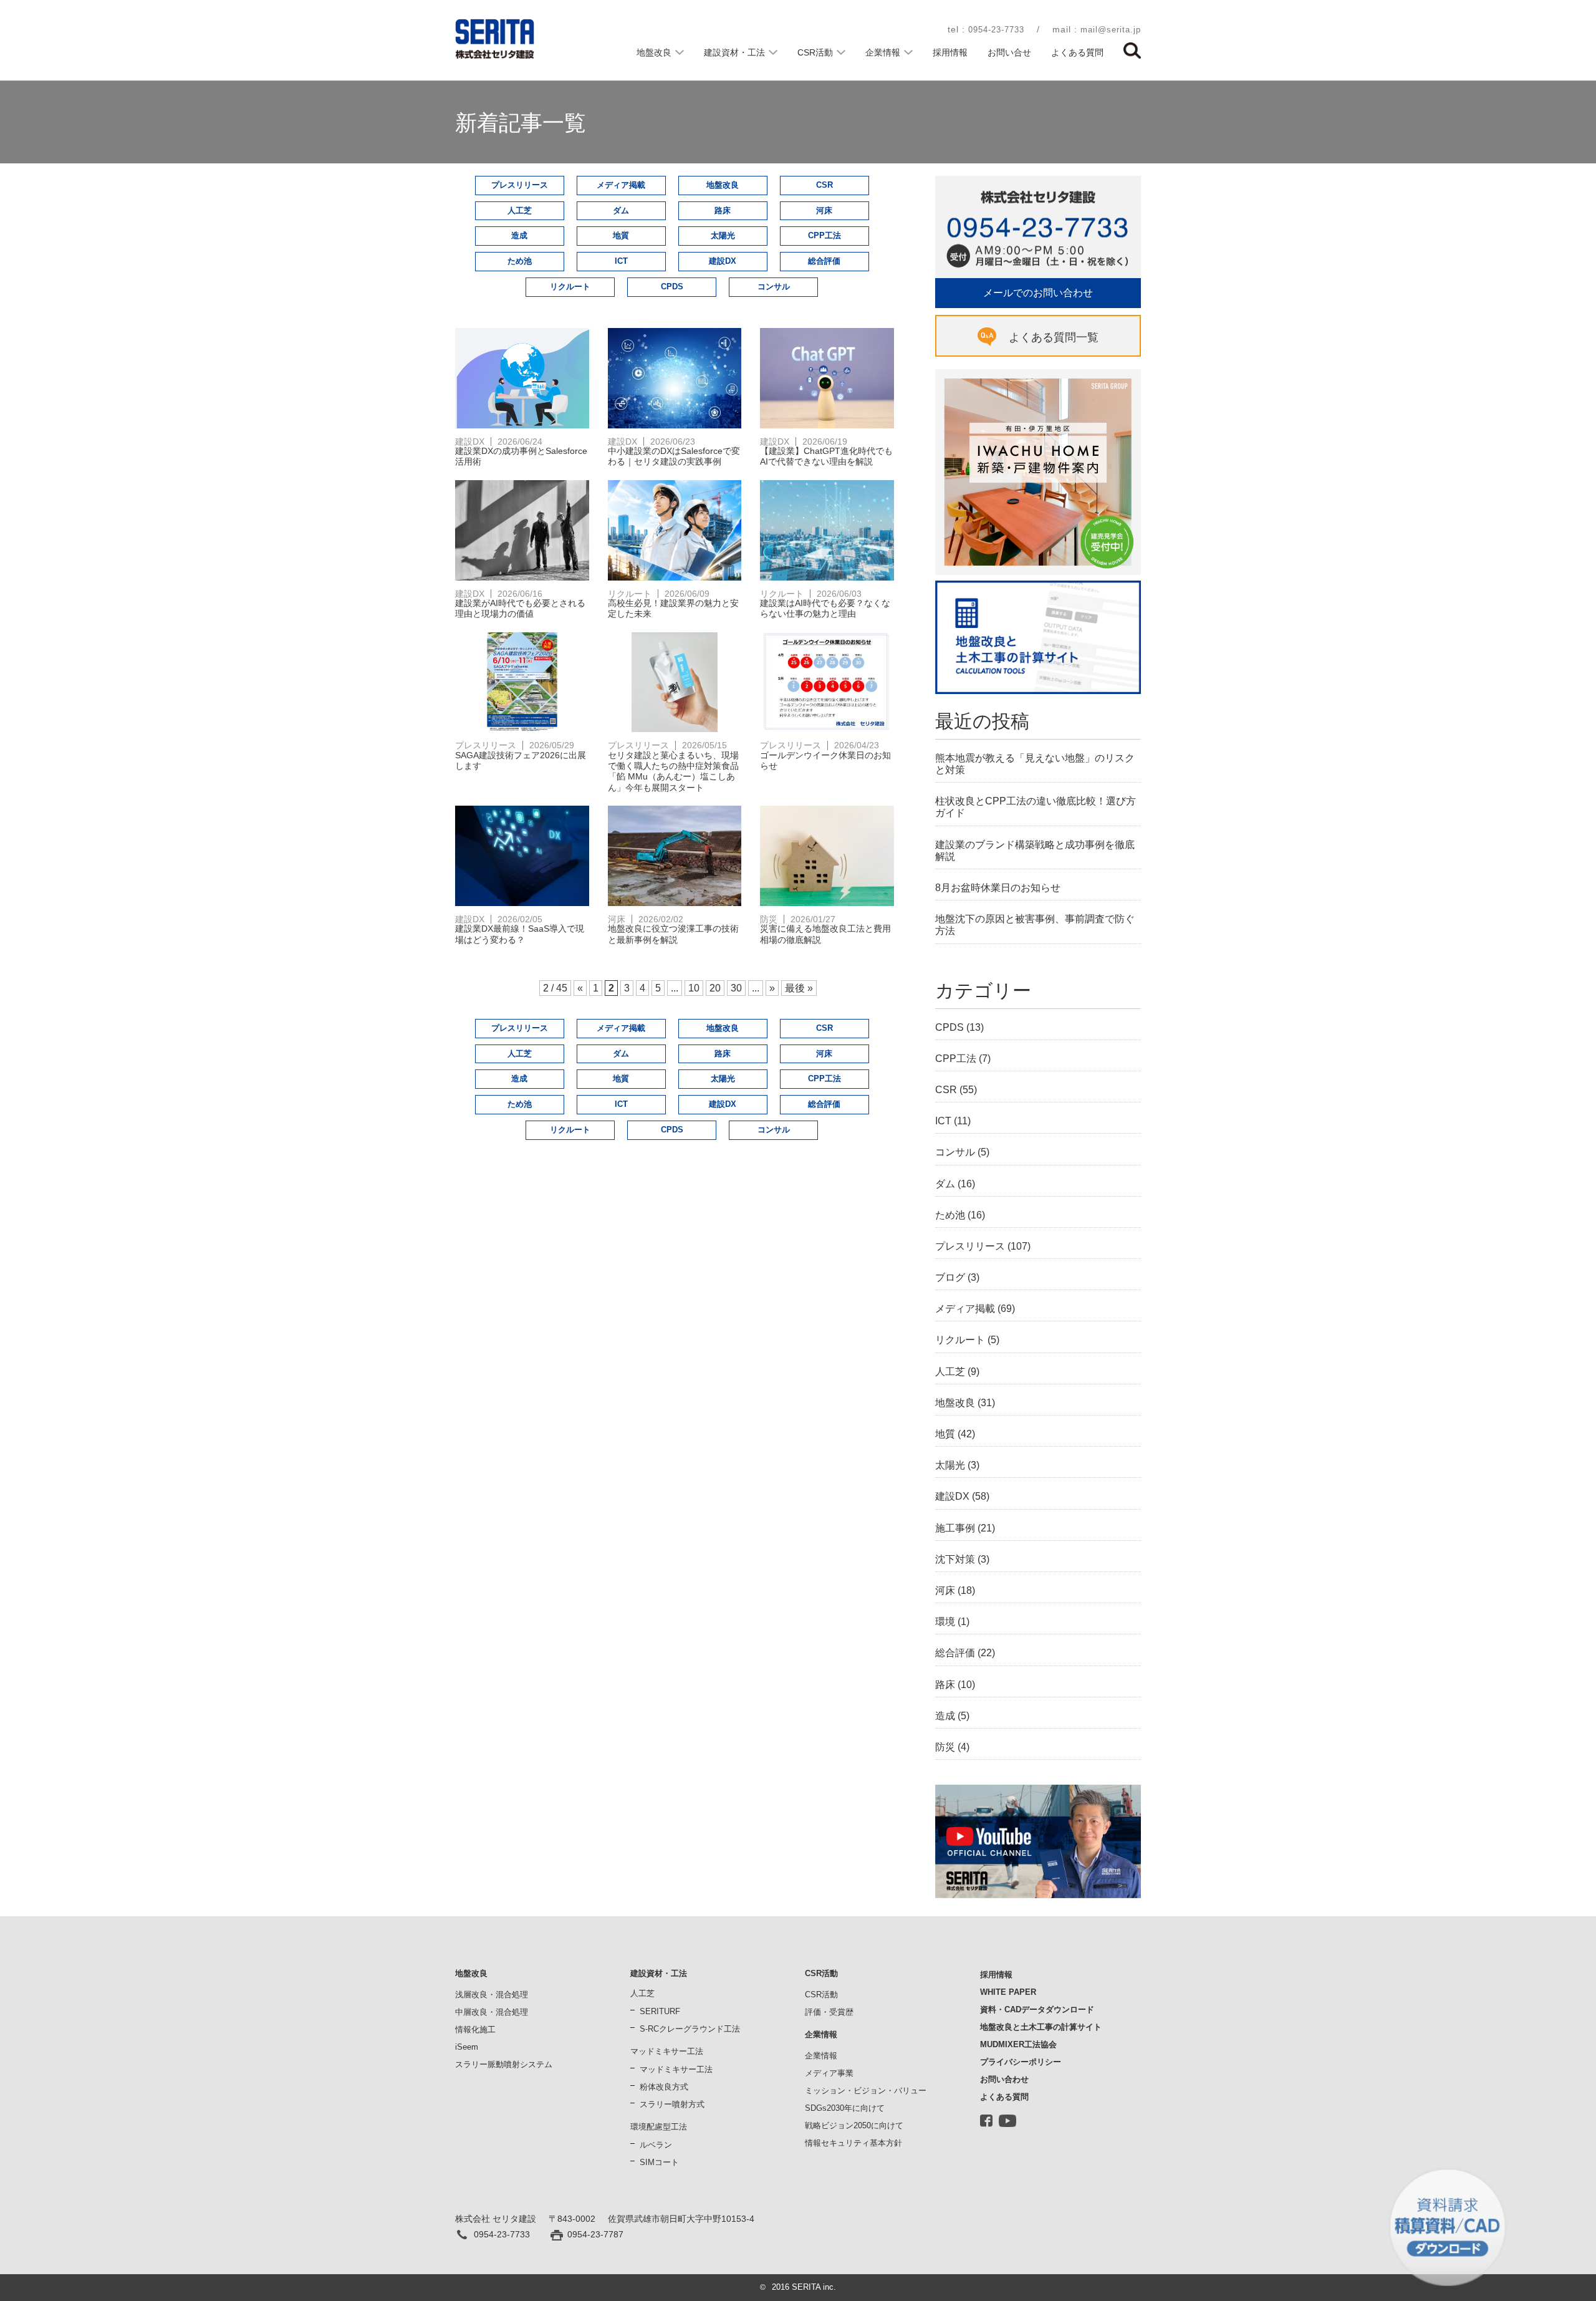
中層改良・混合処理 (492, 2012)
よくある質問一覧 (1054, 337)
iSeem (467, 2047)
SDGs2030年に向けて (845, 2108)
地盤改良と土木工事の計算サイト (1041, 2027)
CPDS (672, 287)
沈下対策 (955, 1559)
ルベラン (656, 2145)
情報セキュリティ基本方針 (853, 2143)
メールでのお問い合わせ (1038, 293)
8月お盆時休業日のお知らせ (998, 888)
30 (736, 988)
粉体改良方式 (664, 2087)
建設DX (723, 261)
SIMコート (659, 2162)
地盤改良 (654, 52)
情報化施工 (475, 2029)
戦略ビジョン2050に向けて (854, 2125)
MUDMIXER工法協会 (1018, 2044)
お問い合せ (1009, 52)
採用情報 (950, 52)
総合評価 (824, 261)
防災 (945, 1747)
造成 (519, 235)
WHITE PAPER (1008, 1992)
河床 (824, 210)
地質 (621, 235)
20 (715, 988)
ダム (621, 210)
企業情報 (883, 52)
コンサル (774, 287)
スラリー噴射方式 (672, 2104)
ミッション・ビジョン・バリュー (866, 2091)
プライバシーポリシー (1021, 2062)
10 (694, 988)
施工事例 (955, 1528)
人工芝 (520, 210)
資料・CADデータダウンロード (1037, 2009)
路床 (723, 210)
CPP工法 (824, 235)
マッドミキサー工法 (676, 2069)
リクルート (570, 287)
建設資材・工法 (734, 52)
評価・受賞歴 (829, 2012)
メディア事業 (829, 2073)
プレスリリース (520, 185)
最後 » (799, 988)
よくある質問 (1077, 52)
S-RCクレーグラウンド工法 (690, 2029)
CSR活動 (815, 52)
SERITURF (660, 2011)
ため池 (520, 261)
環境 (945, 1622)
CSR (824, 185)
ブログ (950, 1277)
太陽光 (723, 235)
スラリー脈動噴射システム (504, 2064)
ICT (621, 261)
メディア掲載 (621, 185)
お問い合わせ (1004, 2079)
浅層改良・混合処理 (492, 1995)
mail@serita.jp (1111, 30)
